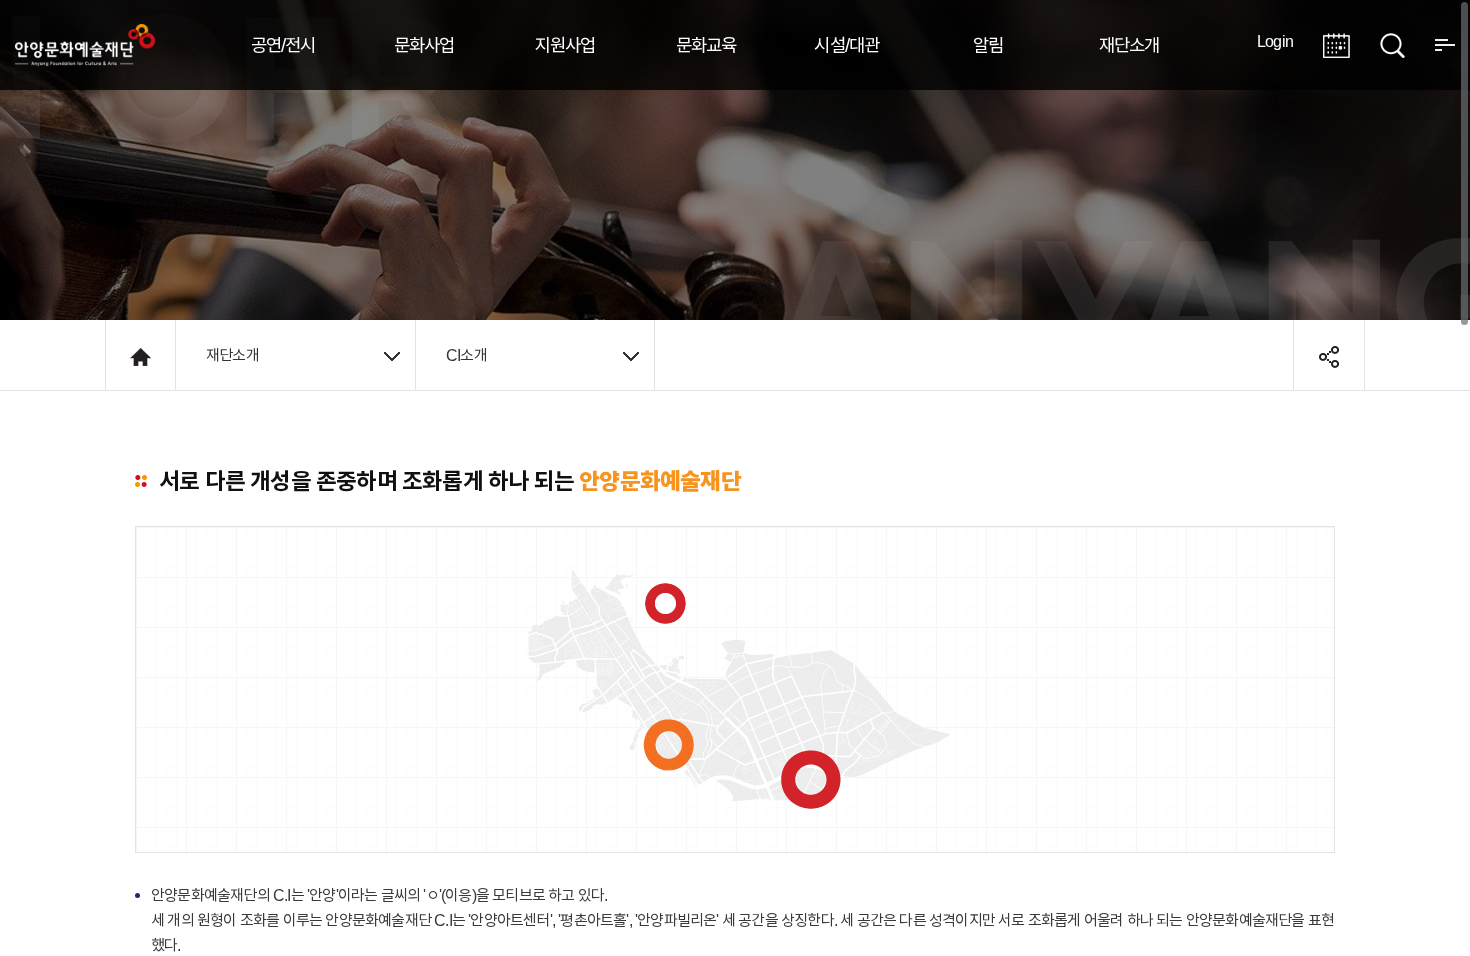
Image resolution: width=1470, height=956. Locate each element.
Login (1275, 41)
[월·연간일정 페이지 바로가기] (1336, 43)
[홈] (140, 355)
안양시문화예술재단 (85, 45)
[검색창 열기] (1392, 43)
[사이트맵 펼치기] (1445, 43)
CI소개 (466, 355)
